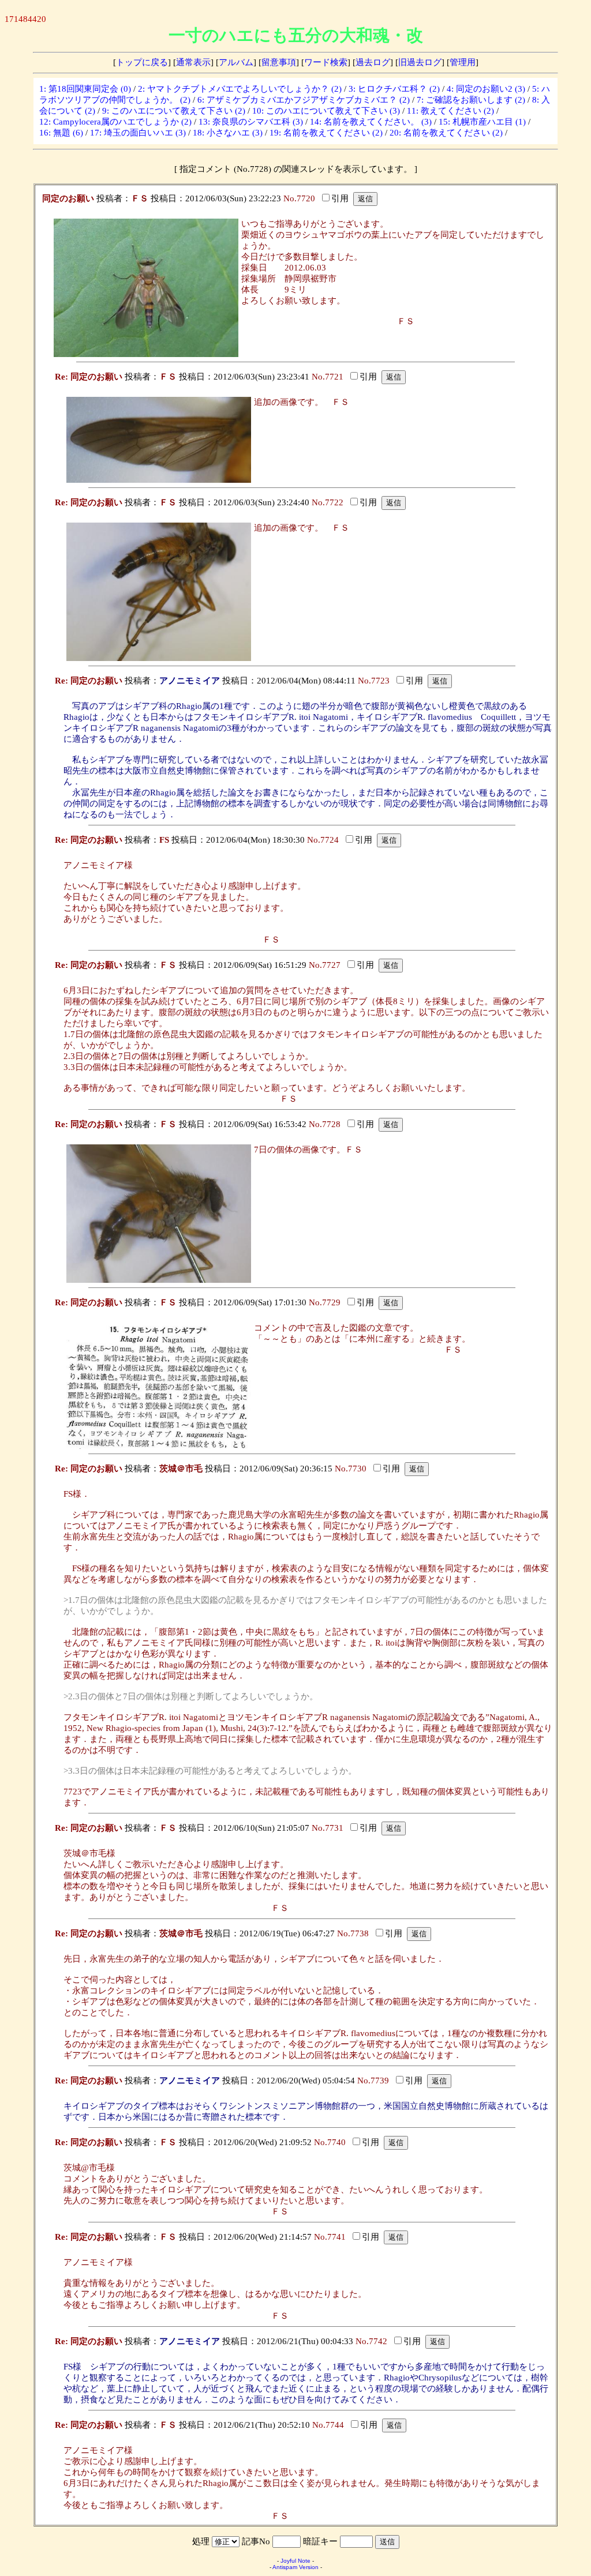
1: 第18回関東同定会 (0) (85, 89)
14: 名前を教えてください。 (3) (371, 122)
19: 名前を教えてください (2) (326, 133)
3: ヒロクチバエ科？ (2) (394, 89)
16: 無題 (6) (61, 133)
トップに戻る (142, 62)
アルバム (236, 62)
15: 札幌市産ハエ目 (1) (482, 122)
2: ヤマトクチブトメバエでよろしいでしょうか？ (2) (240, 89)
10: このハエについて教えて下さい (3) (326, 111)
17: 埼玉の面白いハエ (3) (138, 133)
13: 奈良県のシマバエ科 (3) (251, 122)
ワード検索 (326, 62)
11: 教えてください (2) (450, 111)
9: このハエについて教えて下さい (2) (174, 111)
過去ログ (373, 62)
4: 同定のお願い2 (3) (486, 89)
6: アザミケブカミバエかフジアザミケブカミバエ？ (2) (304, 100)
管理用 (463, 62)
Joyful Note (295, 2561)
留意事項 (279, 62)
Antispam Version (295, 2567)
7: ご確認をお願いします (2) (471, 100)
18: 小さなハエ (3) (228, 133)
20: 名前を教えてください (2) (446, 133)
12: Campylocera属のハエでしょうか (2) (115, 122)
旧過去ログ (420, 62)
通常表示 (193, 62)
